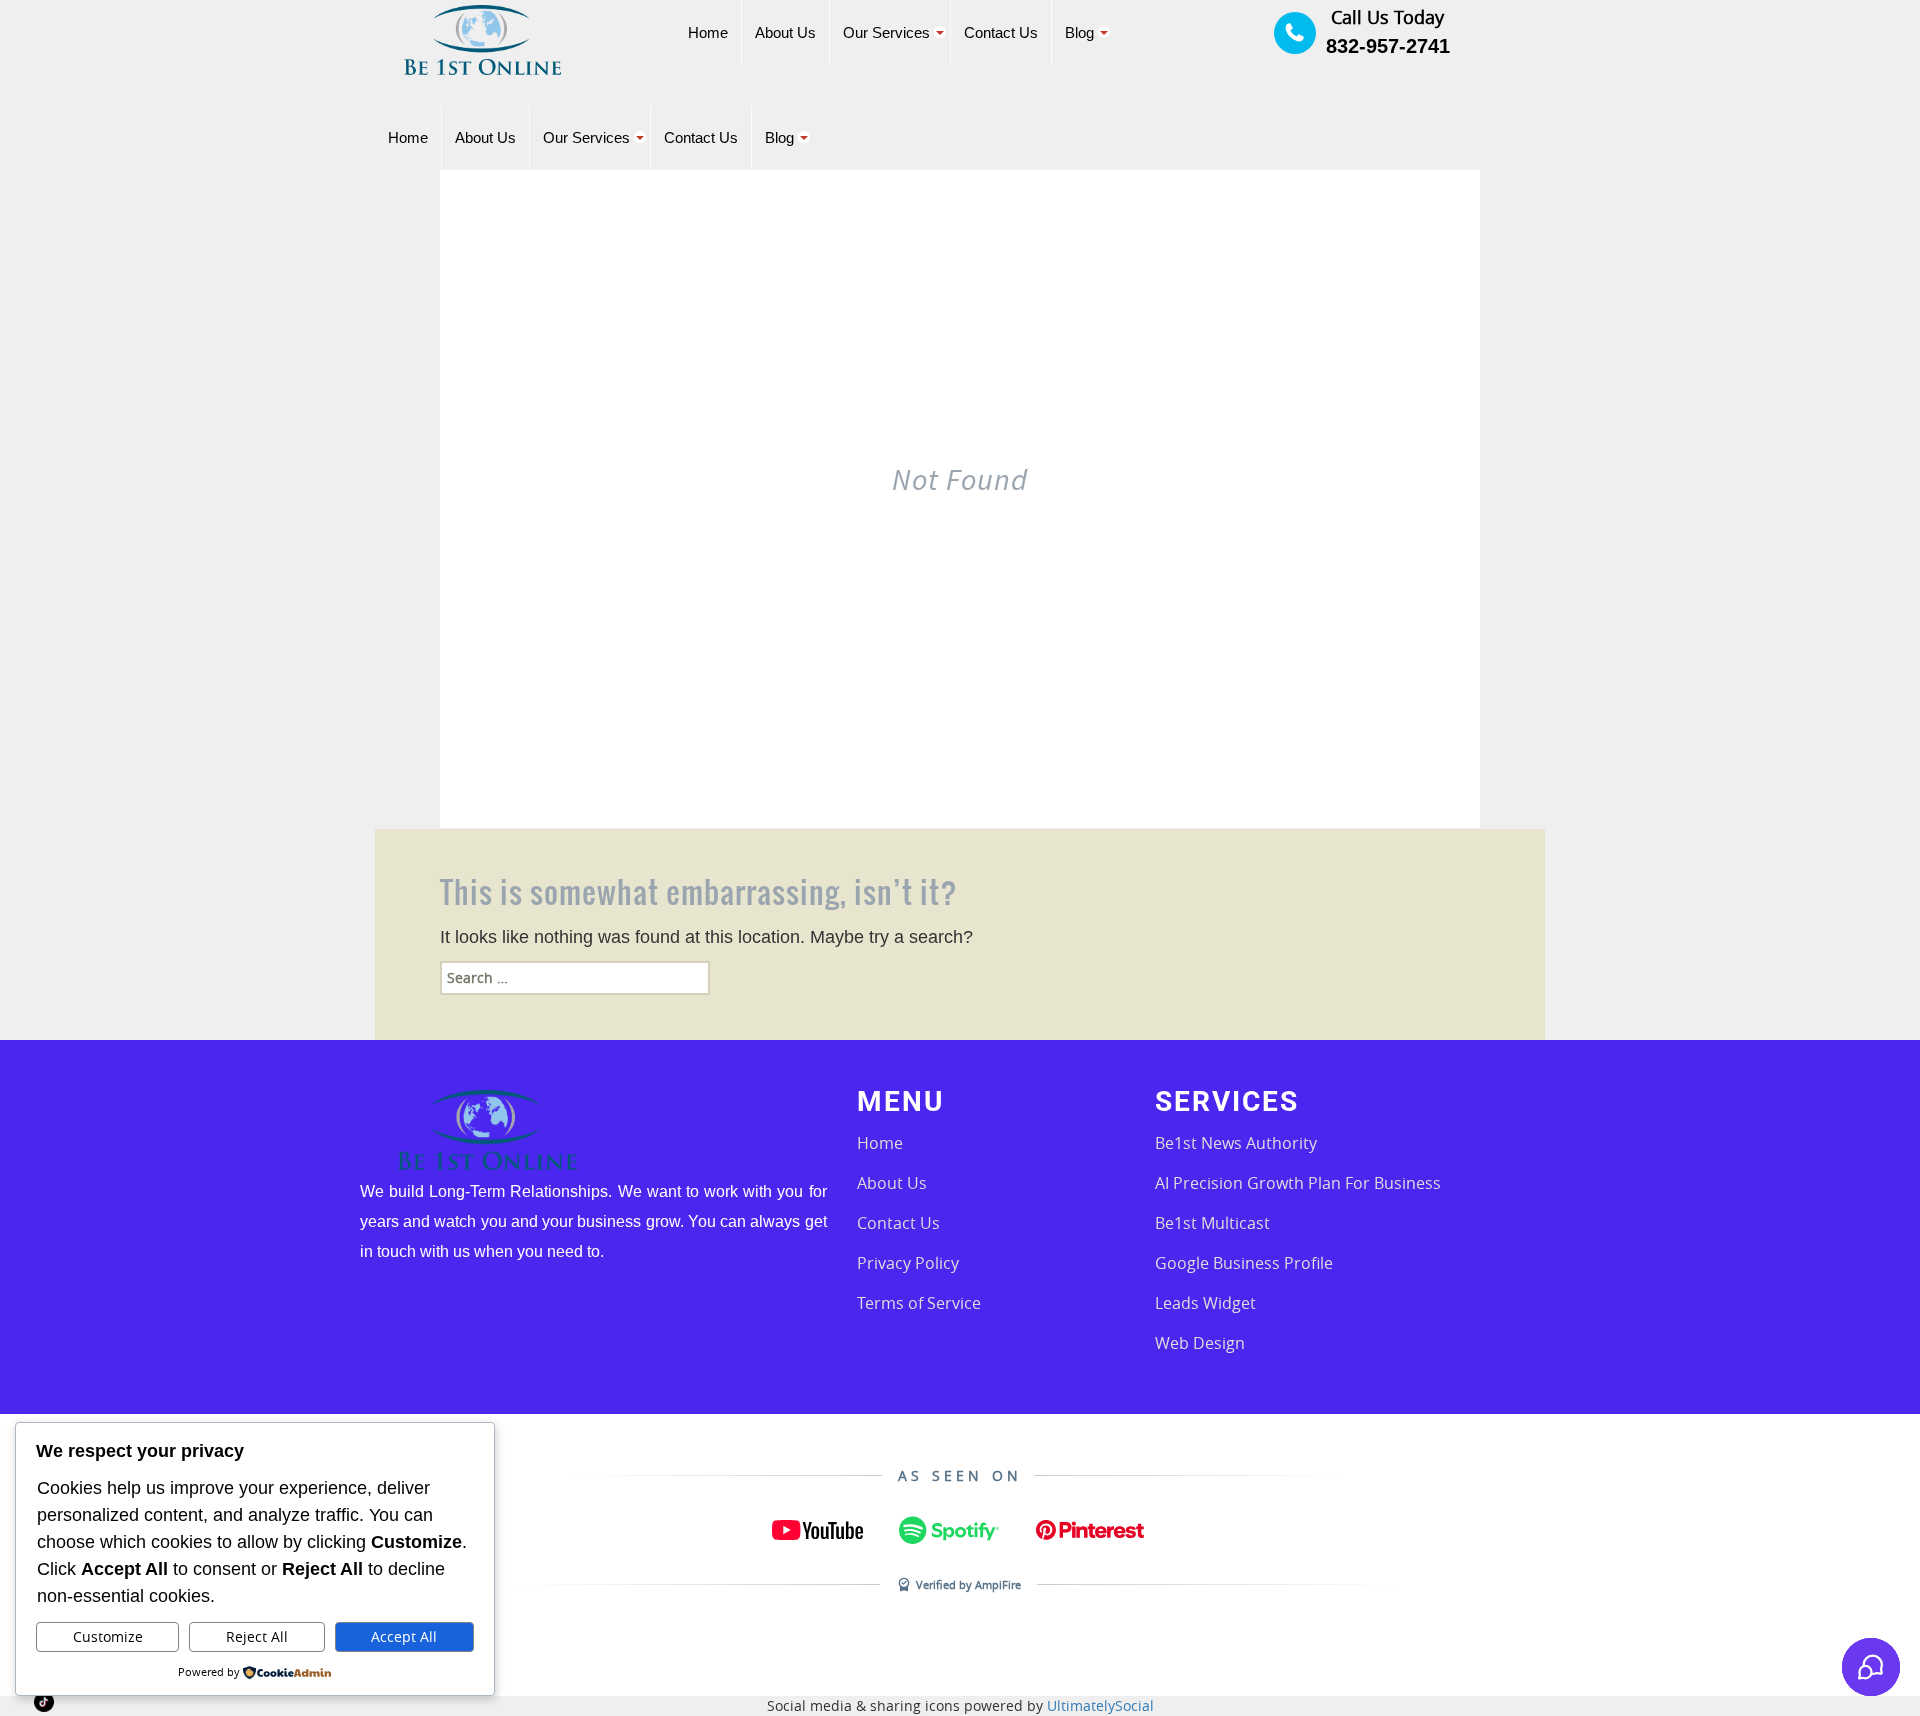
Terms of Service (919, 1303)
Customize (108, 1636)
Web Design (1200, 1343)
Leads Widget (1205, 1303)
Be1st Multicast (1212, 1223)
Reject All (257, 1636)
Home (880, 1143)
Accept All (404, 1636)
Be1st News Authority (1236, 1143)
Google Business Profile (1244, 1263)
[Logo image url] (482, 38)
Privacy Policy (908, 1263)
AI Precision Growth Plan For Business (1298, 1183)
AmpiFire (998, 1584)
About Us (892, 1183)
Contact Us (898, 1223)
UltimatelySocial (1100, 1705)
